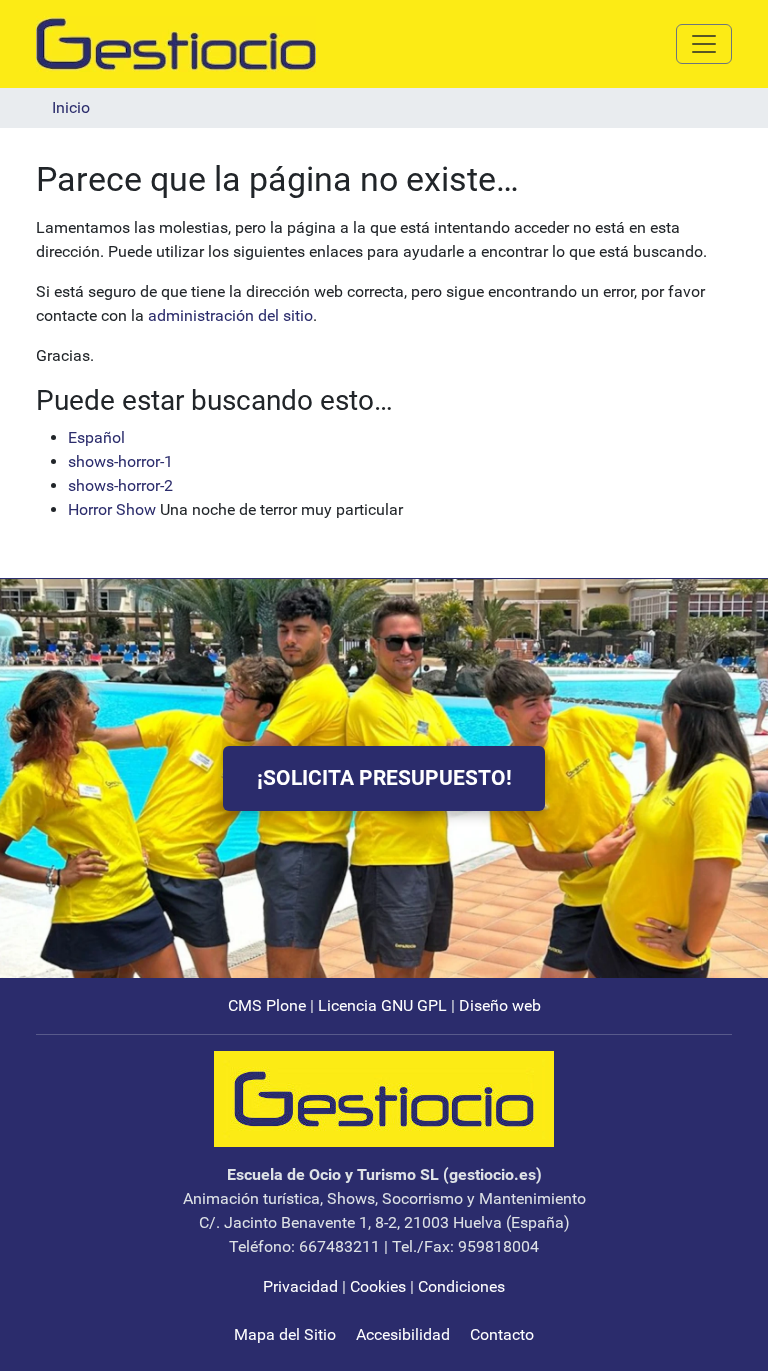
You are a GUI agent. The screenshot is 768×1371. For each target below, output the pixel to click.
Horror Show (112, 509)
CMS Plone (267, 1005)
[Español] (176, 42)
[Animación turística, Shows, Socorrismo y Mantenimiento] (384, 1097)
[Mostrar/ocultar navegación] (704, 44)
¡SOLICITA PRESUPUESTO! (384, 778)
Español (96, 437)
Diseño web (500, 1005)
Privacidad (300, 1286)
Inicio (71, 107)
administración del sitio (230, 315)
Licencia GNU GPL (382, 1005)
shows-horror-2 (120, 485)
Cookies (378, 1286)
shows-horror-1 (120, 461)
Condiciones (461, 1286)
